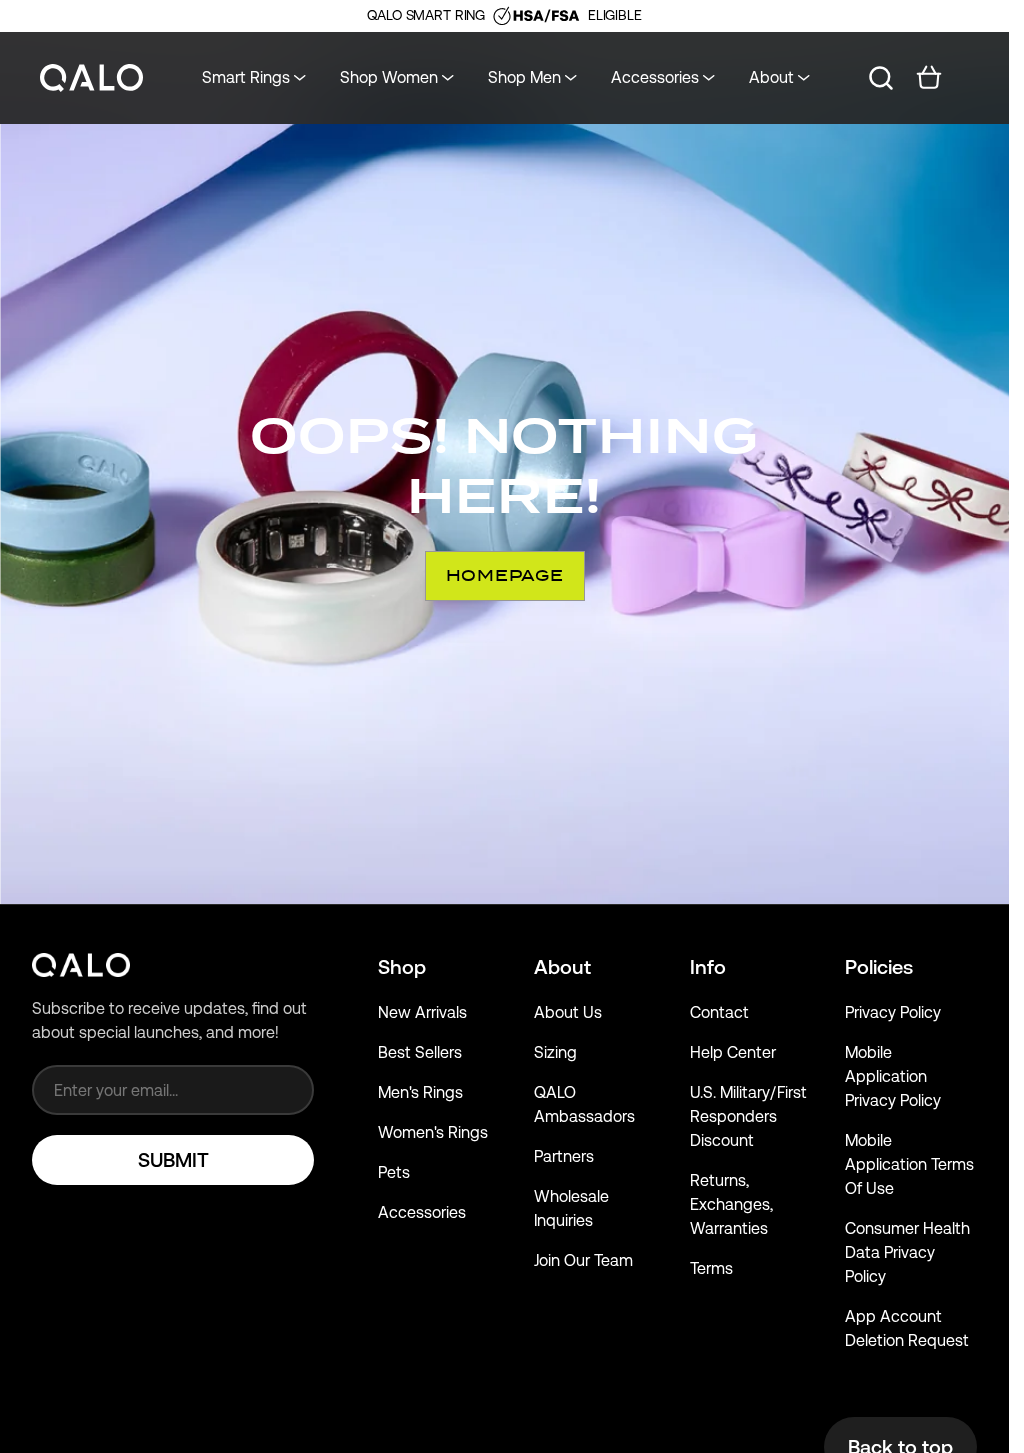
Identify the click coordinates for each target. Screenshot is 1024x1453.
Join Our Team (583, 1260)
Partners (564, 1156)
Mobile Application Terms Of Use (909, 1164)
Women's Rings (433, 1132)
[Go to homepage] (92, 78)
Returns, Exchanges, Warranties (731, 1204)
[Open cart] (929, 78)
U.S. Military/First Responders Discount (748, 1116)
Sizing (555, 1052)
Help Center (733, 1052)
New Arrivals (422, 1012)
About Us (568, 1012)
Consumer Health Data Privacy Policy (907, 1252)
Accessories (422, 1212)
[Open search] (881, 78)
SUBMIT (173, 1160)
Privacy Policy (893, 1012)
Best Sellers (420, 1052)
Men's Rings (420, 1092)
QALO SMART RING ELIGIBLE (504, 15)
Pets (394, 1172)
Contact (719, 1012)
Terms (711, 1268)
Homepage (505, 575)
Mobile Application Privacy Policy (893, 1076)
